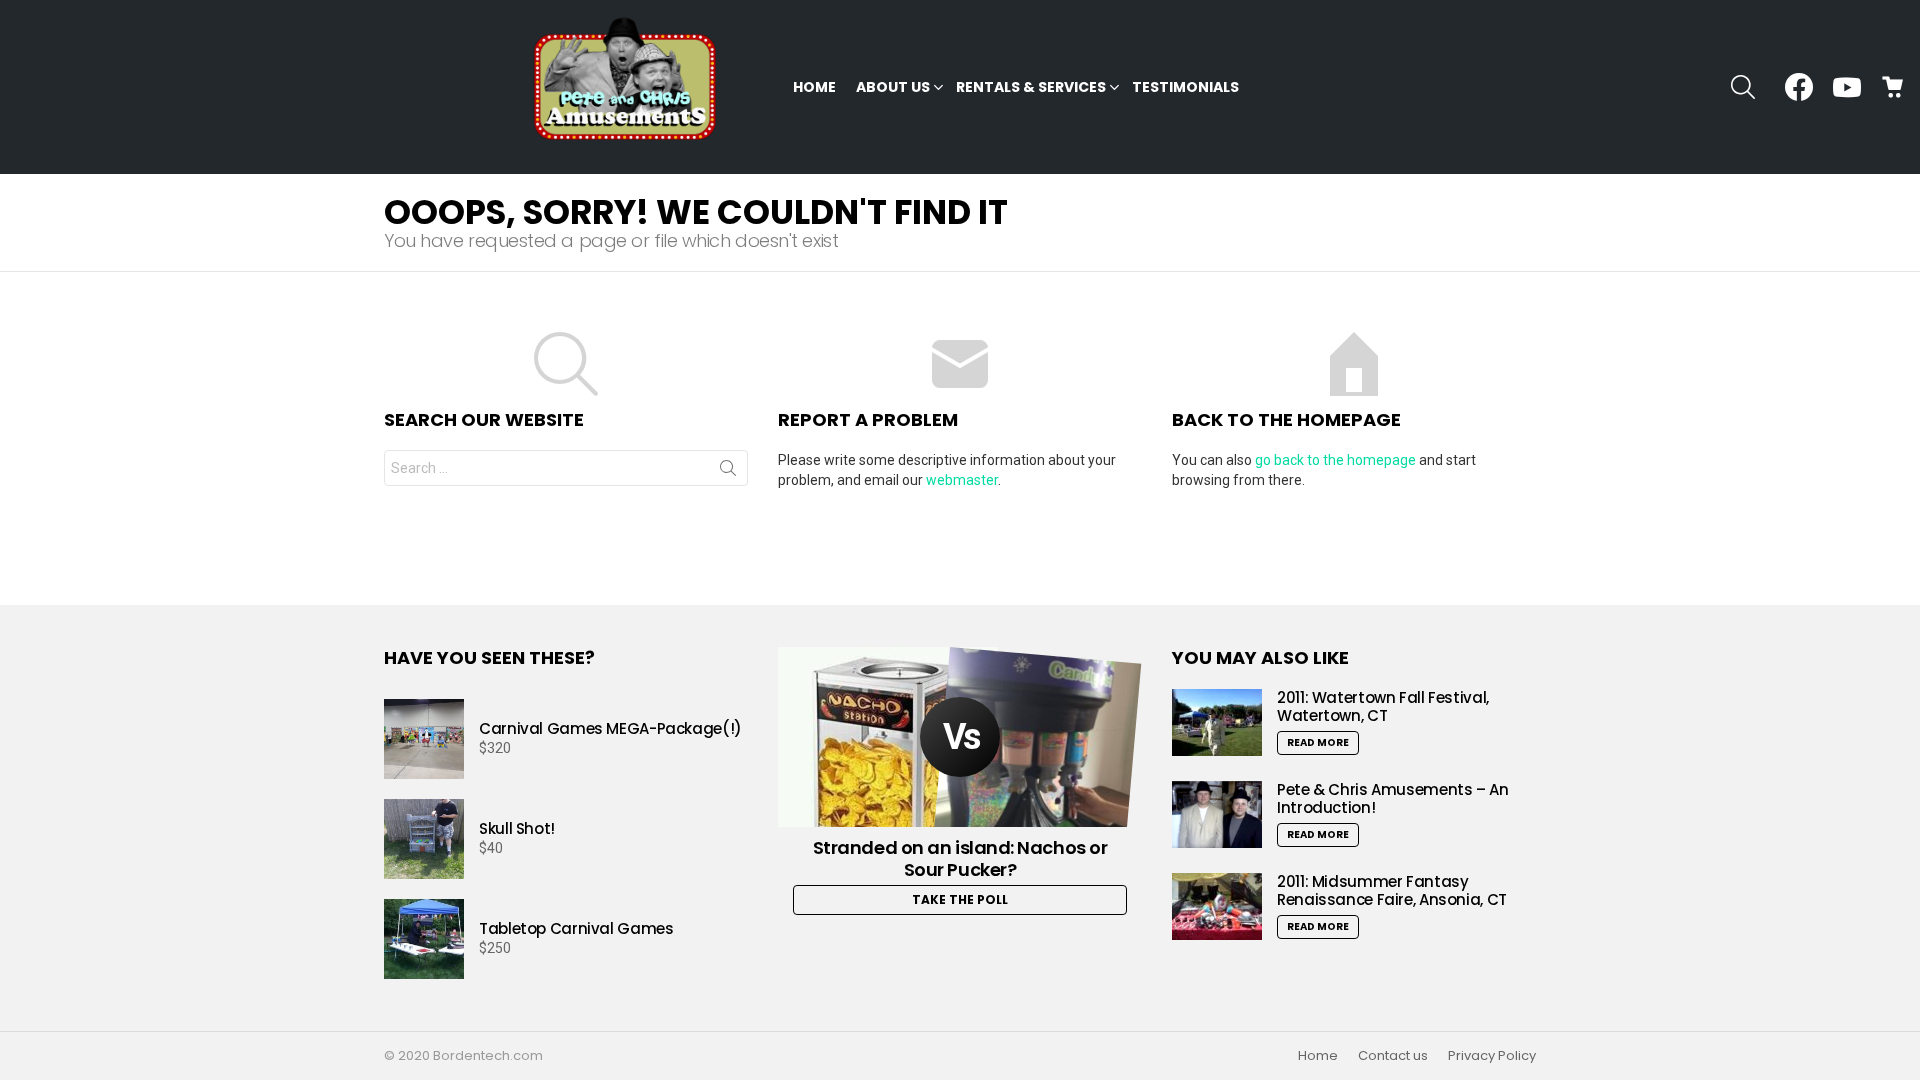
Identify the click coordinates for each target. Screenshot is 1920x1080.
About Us (893, 87)
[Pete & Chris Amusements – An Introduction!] (1217, 814)
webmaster (962, 480)
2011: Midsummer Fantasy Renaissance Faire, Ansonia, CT (1392, 890)
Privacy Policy (1492, 1056)
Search (728, 472)
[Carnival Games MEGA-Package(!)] (424, 739)
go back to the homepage (1335, 460)
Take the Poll (960, 899)
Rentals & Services (1031, 87)
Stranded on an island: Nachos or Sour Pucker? (960, 858)
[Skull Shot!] (424, 839)
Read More (1318, 742)
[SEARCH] (1743, 87)
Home (814, 87)
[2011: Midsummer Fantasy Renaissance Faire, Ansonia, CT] (1217, 906)
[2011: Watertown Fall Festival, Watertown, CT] (1217, 722)
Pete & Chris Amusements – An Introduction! (1393, 798)
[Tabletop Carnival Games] (424, 939)
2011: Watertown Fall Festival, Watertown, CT (1383, 706)
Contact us (1393, 1056)
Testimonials (1185, 87)
